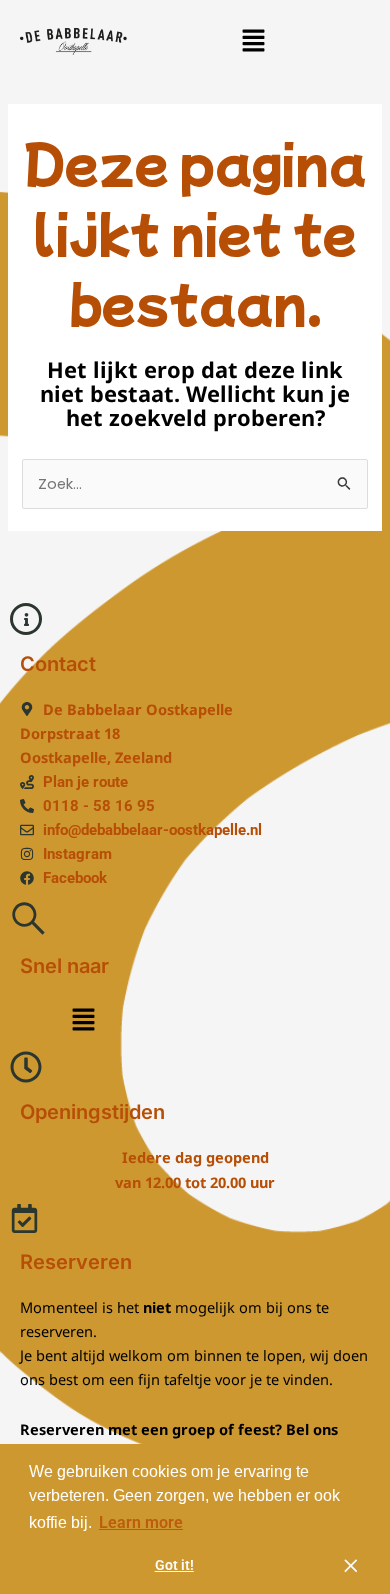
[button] (253, 41)
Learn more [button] (141, 1522)
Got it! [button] (174, 1565)
